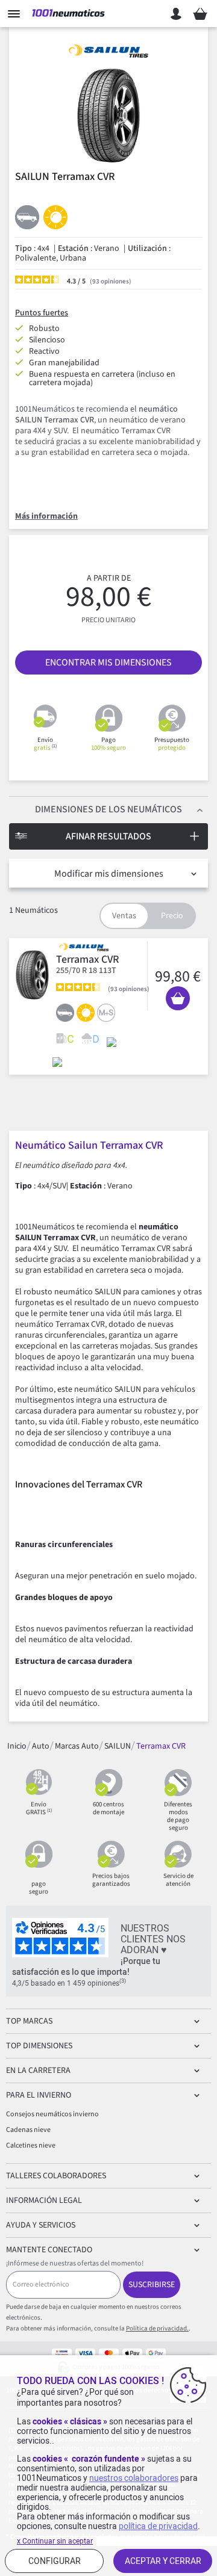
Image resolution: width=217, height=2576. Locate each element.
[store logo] (68, 14)
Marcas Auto (77, 1746)
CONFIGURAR (55, 2561)
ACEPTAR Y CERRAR (163, 2561)
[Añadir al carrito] (178, 998)
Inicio (17, 1746)
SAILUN (118, 1746)
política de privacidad (158, 2526)
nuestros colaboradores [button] (134, 2478)
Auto (41, 1746)
